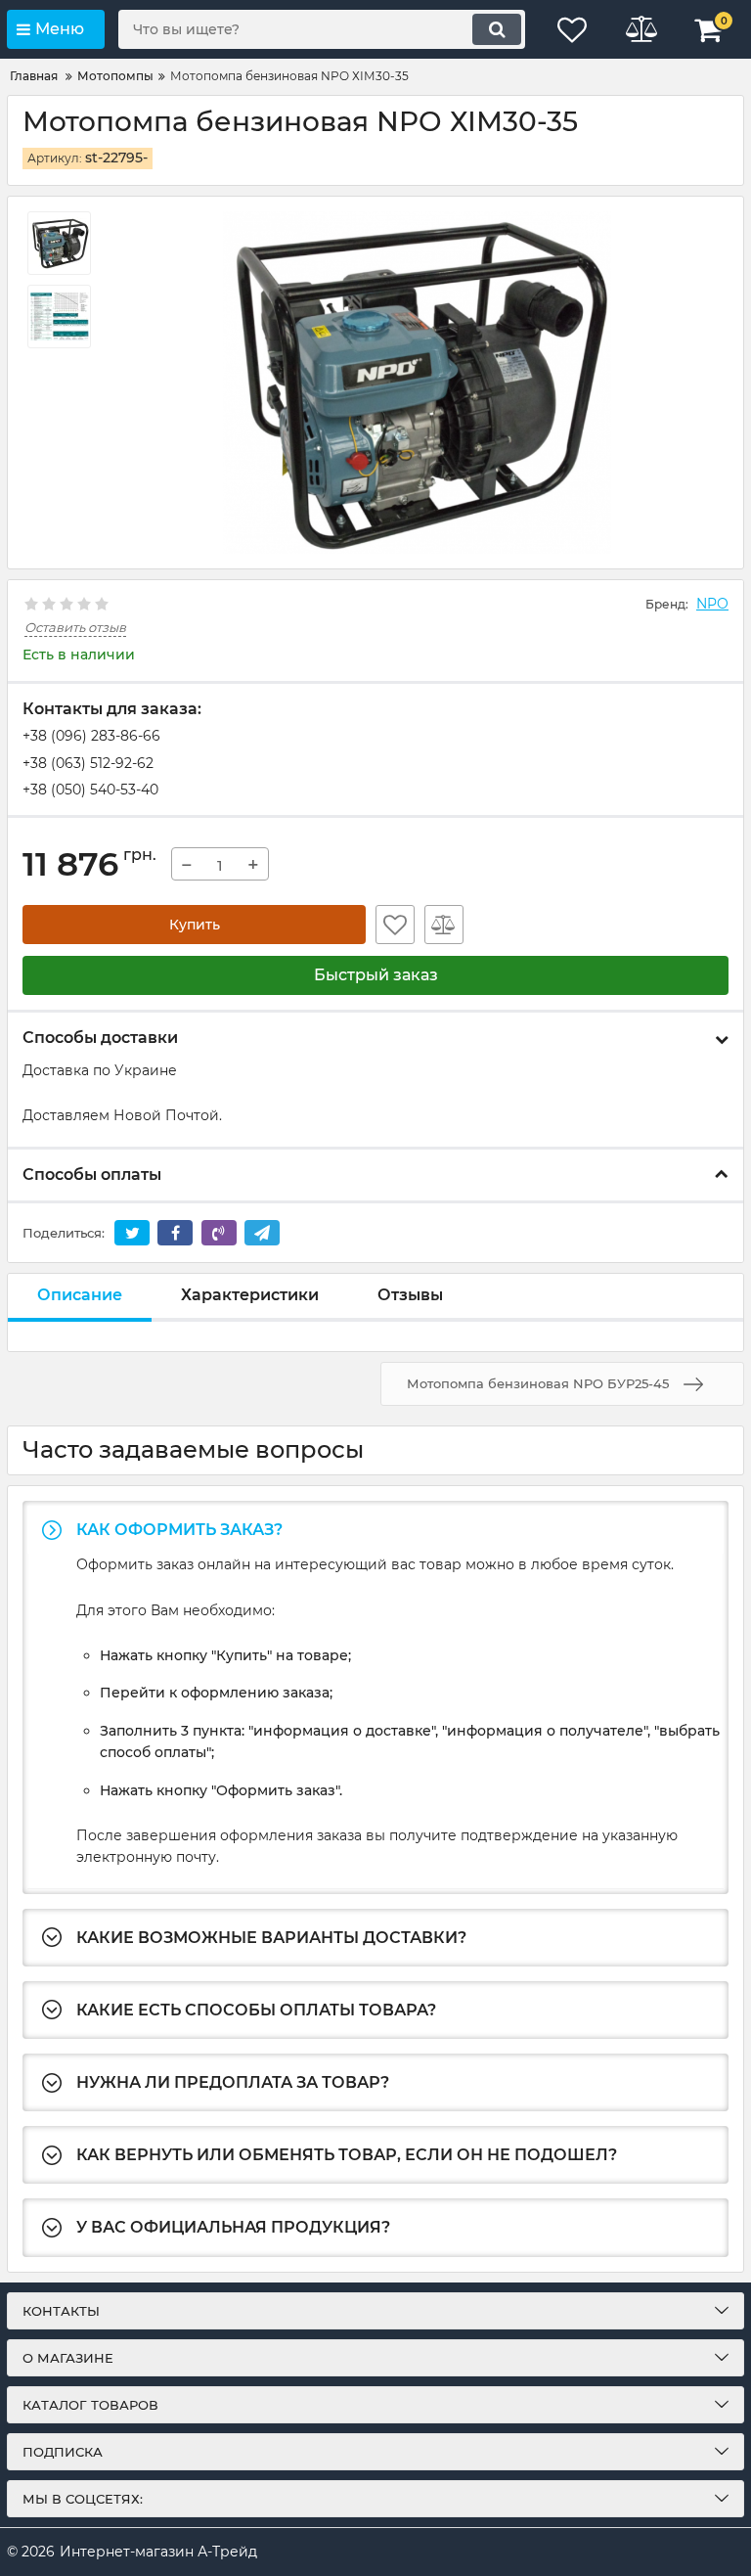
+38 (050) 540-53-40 (90, 790)
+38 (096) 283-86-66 (91, 736)
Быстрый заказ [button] (376, 975)
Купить (195, 925)
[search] (497, 29)
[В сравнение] (444, 925)
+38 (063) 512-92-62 (88, 763)
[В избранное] (395, 925)
